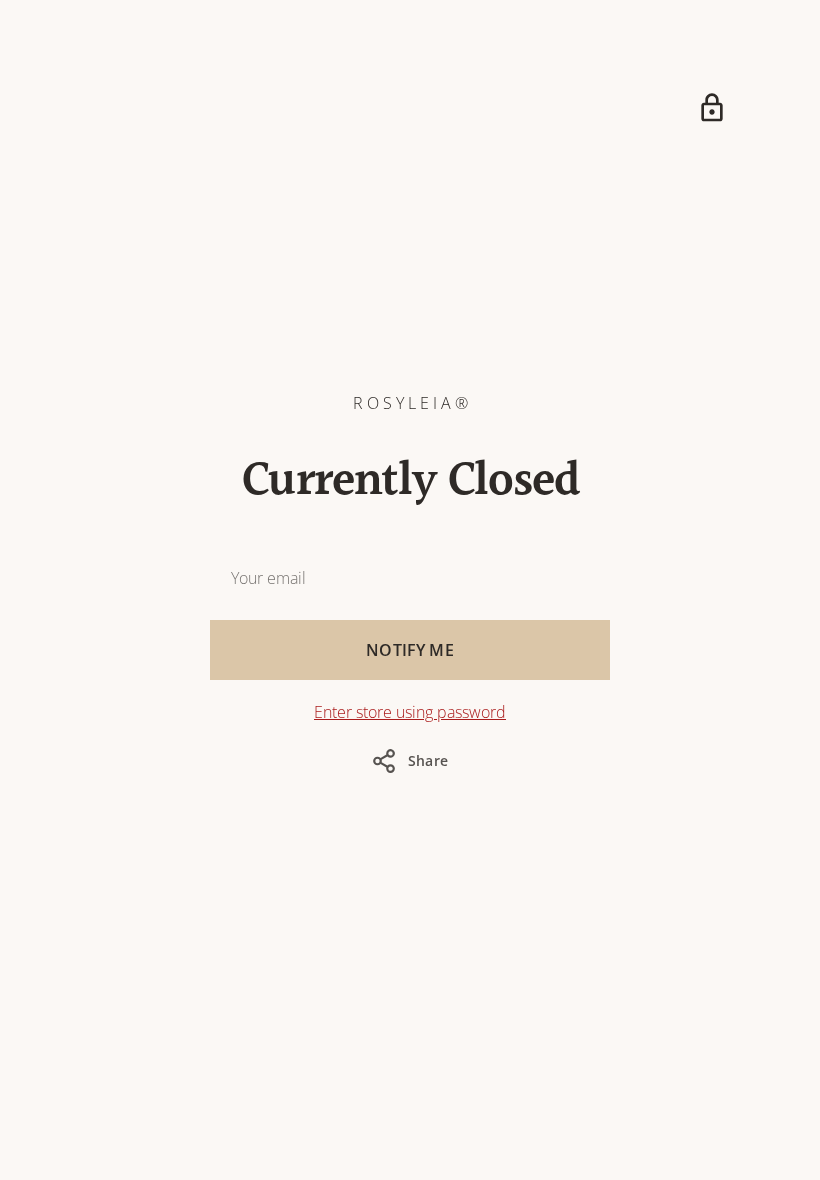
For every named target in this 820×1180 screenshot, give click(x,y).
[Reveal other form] (712, 108)
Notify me (409, 650)
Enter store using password (410, 712)
